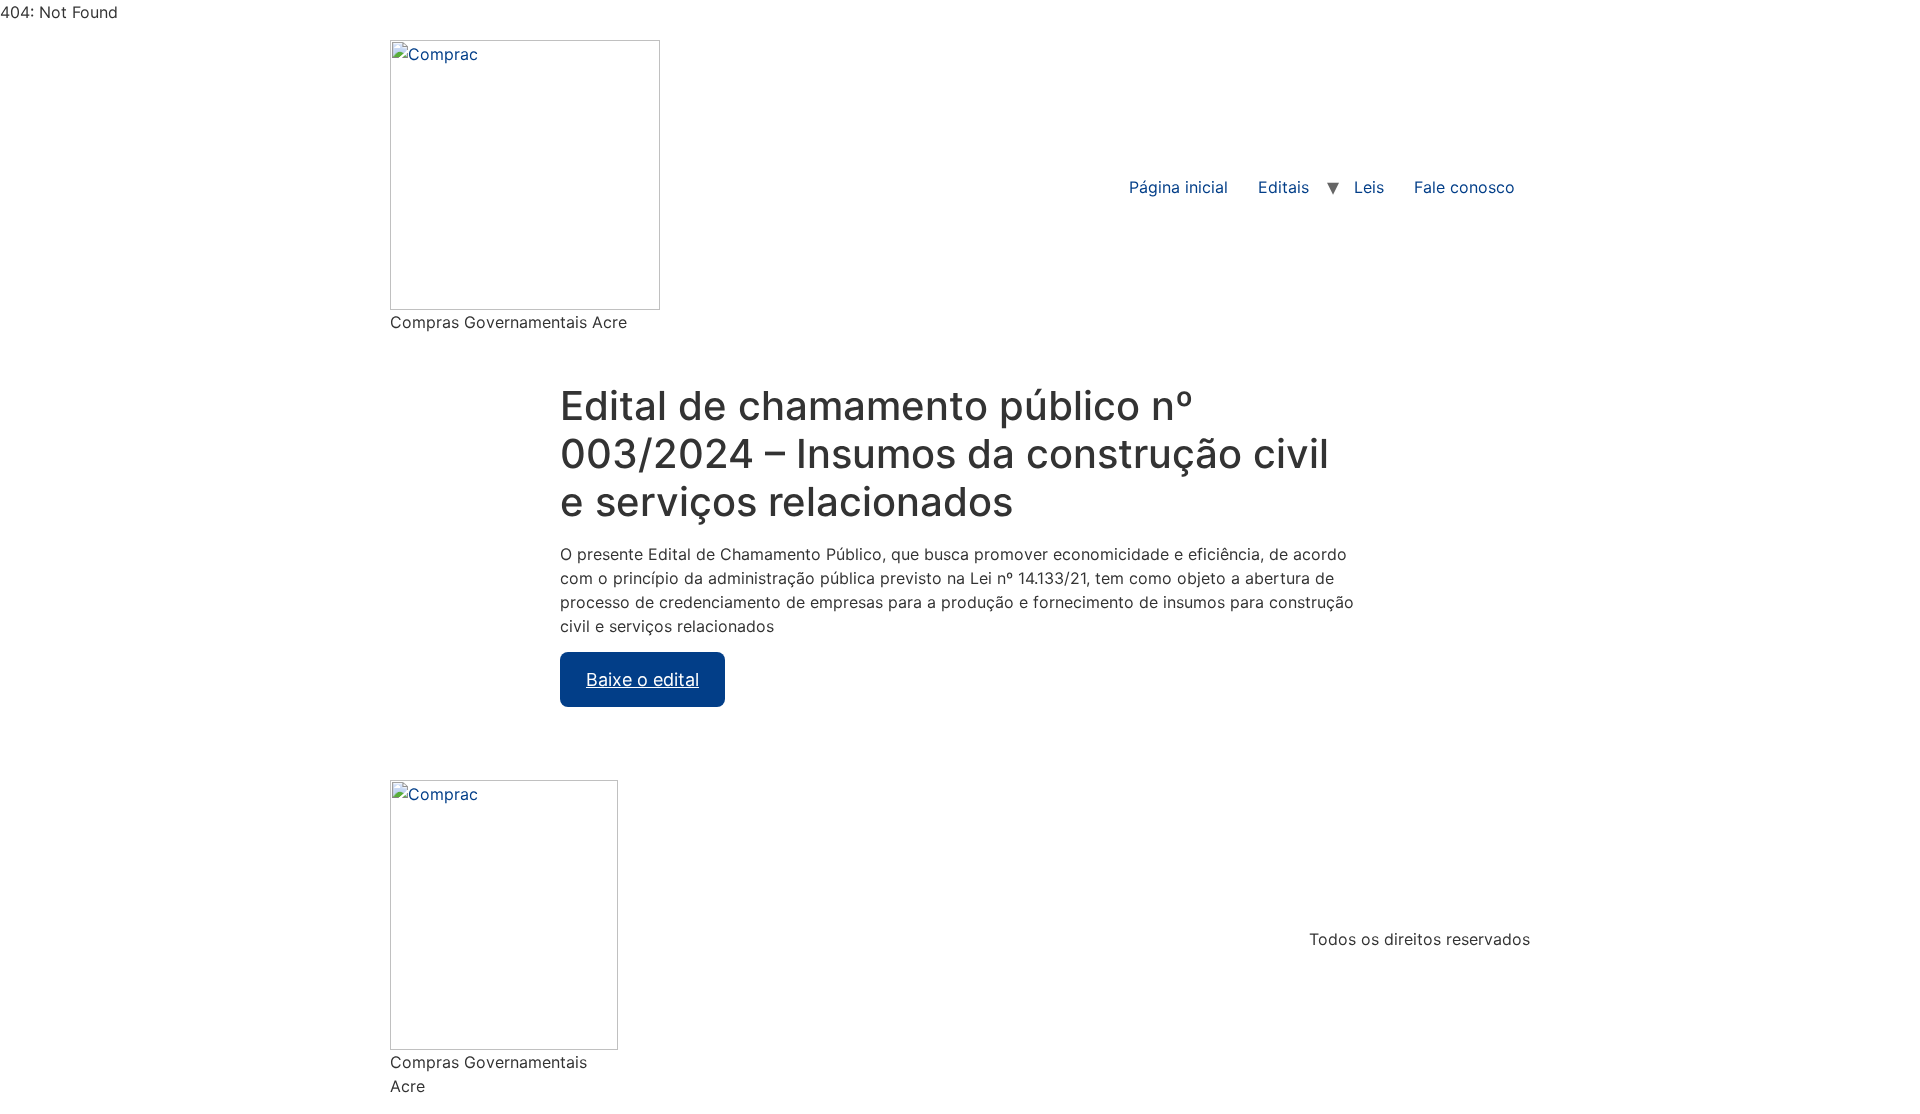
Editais (1283, 187)
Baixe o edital (642, 679)
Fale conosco (1464, 187)
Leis (1369, 187)
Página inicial (1178, 187)
